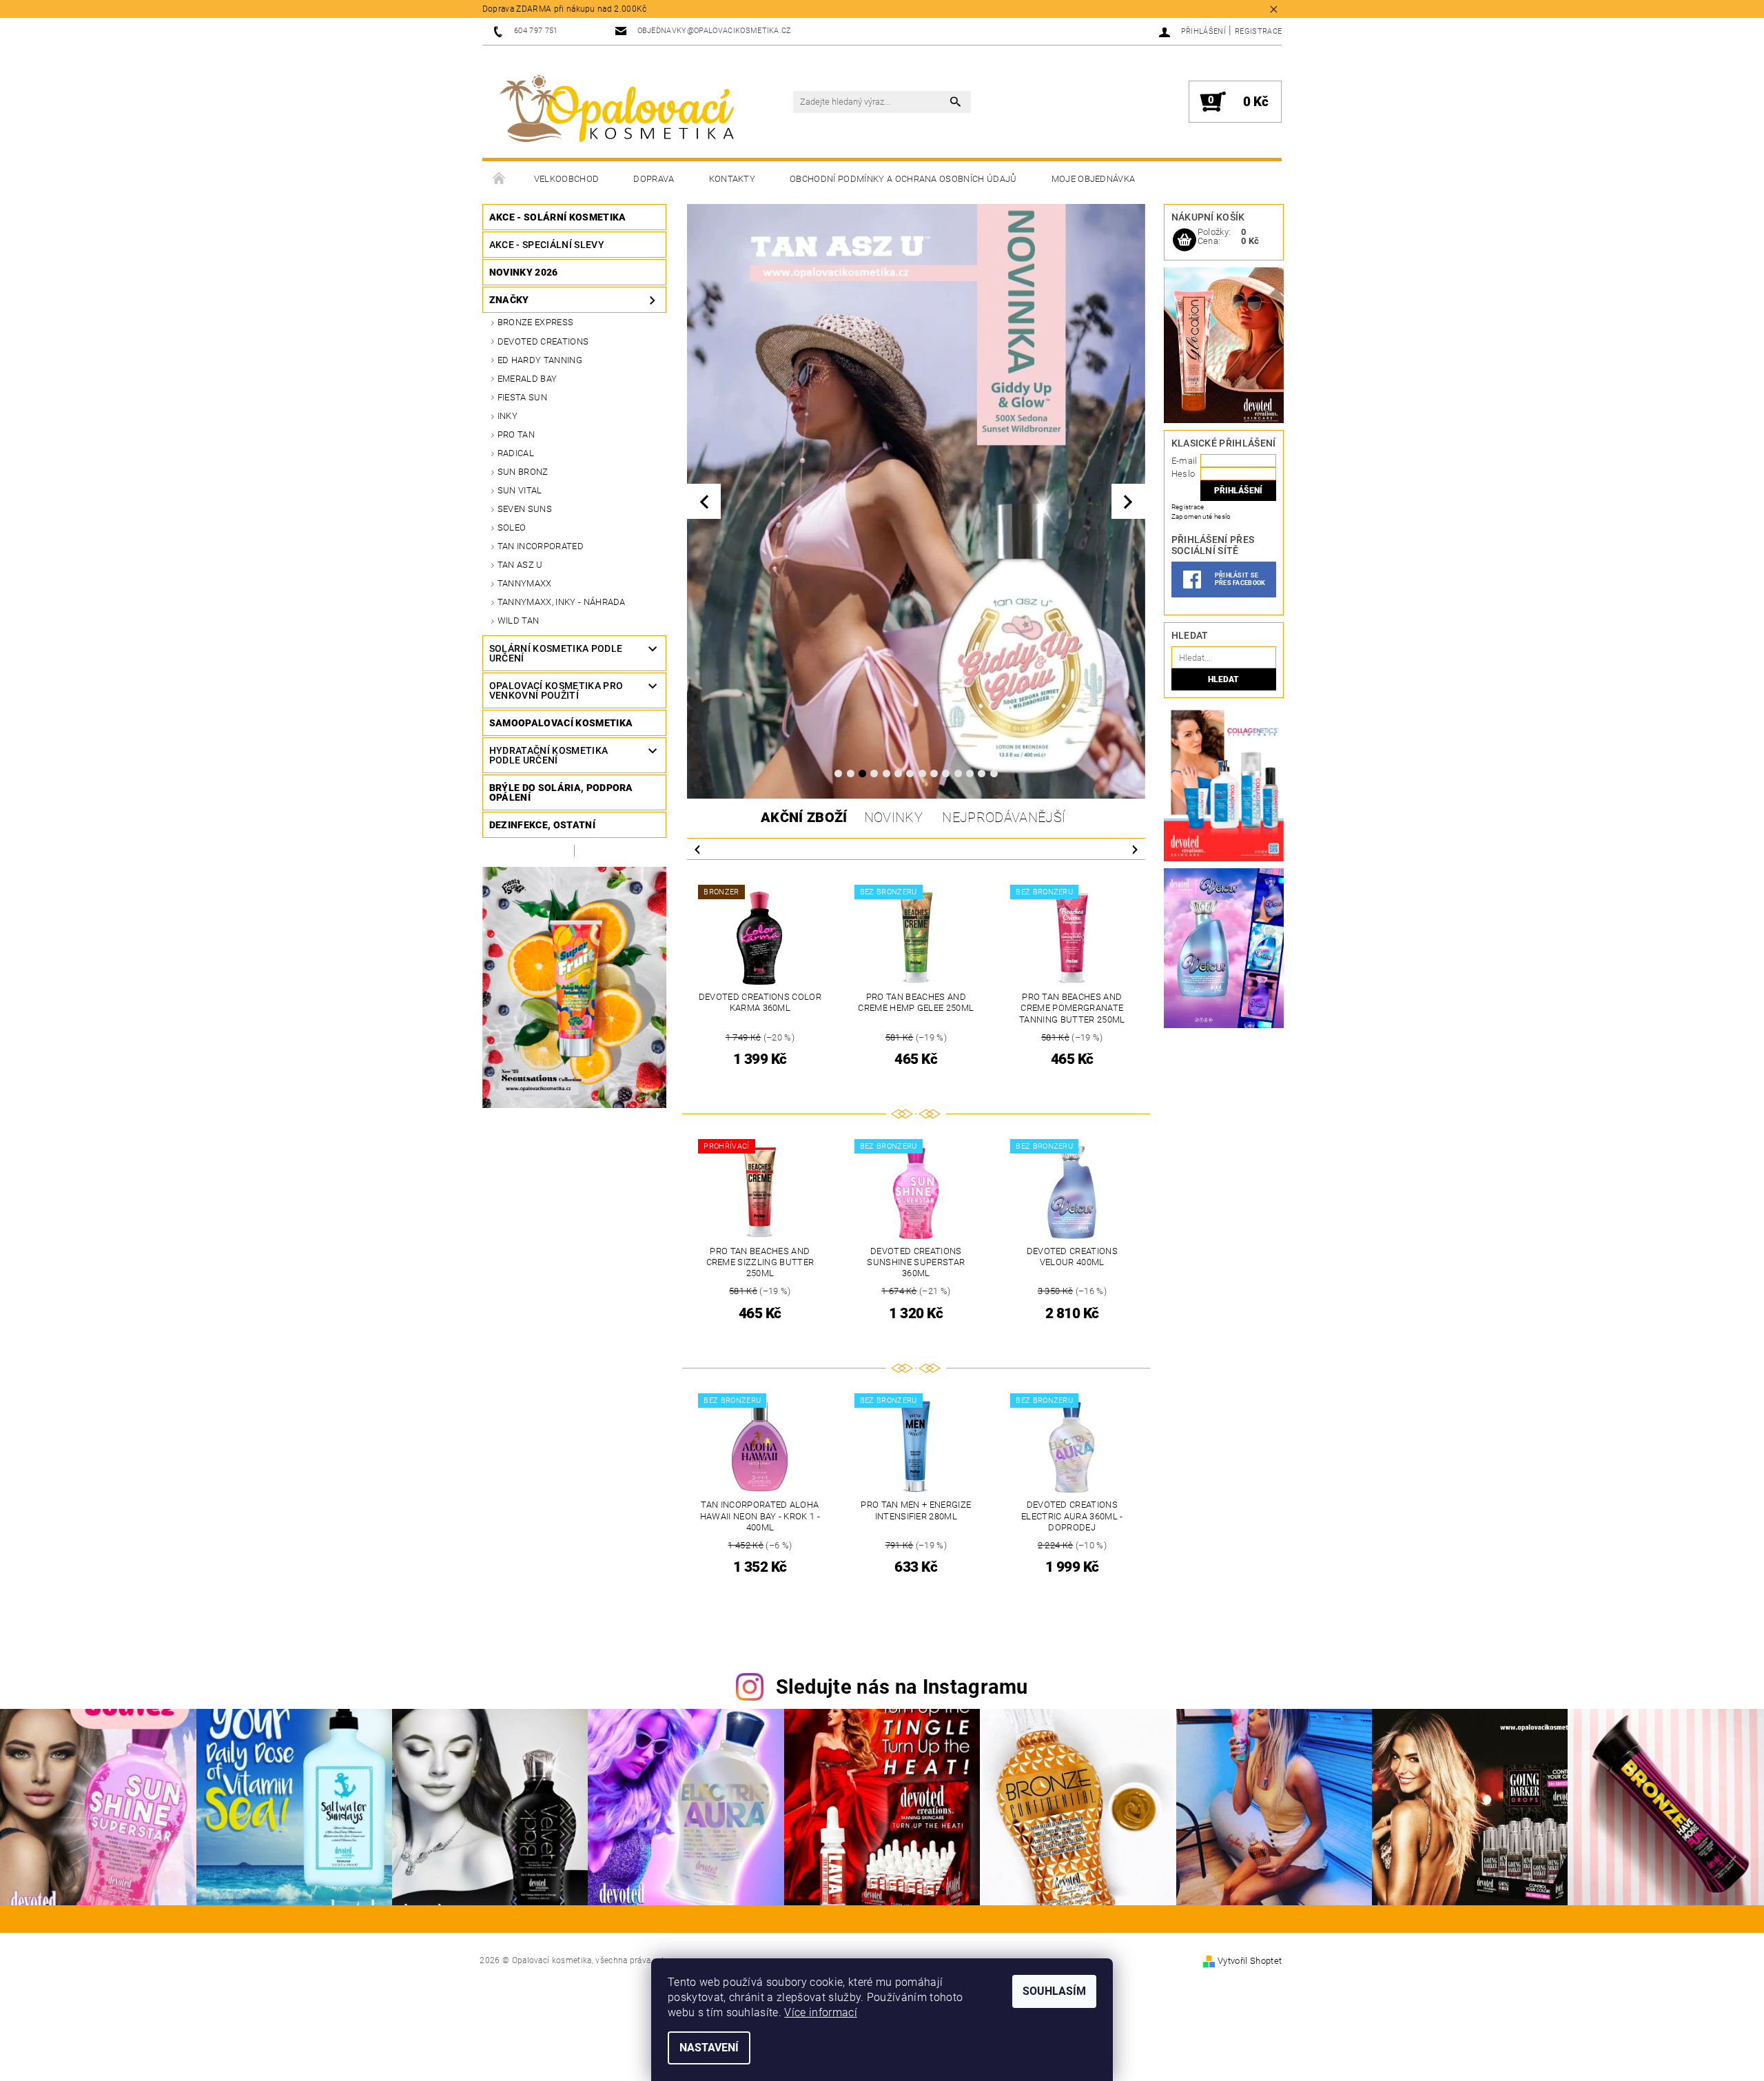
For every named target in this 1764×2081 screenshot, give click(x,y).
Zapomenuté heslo (1201, 516)
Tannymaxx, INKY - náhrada (562, 602)
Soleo (512, 527)
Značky (509, 300)
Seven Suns (525, 509)
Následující (1135, 849)
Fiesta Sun (522, 397)
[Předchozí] (704, 501)
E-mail (1184, 461)
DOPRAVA (654, 179)
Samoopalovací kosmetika (561, 723)
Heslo (1183, 474)
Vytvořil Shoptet (1250, 1961)
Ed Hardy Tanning (540, 360)
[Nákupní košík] (1184, 240)
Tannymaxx (525, 583)
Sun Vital (520, 490)
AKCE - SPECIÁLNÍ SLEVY (547, 245)
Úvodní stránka (500, 179)
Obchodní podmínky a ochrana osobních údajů (903, 179)
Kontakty (732, 179)
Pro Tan (516, 434)
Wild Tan (519, 621)
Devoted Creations (543, 341)
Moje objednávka (1094, 179)
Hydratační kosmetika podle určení (548, 755)
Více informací (820, 2012)
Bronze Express (535, 322)
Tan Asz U (520, 565)
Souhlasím (1054, 1991)
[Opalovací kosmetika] (617, 109)
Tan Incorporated (541, 546)
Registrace (1258, 31)
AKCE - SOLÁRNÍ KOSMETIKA (558, 217)
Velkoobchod (567, 179)
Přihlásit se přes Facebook (1240, 579)
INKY (507, 416)
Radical (516, 453)
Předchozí (697, 849)
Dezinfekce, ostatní (542, 825)
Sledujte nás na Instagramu (902, 1687)
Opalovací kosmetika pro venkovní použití (556, 690)
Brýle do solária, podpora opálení (561, 792)
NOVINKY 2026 (524, 272)
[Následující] (1128, 501)
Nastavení (709, 2048)
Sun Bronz (523, 472)
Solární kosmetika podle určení (556, 653)
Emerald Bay (527, 379)
